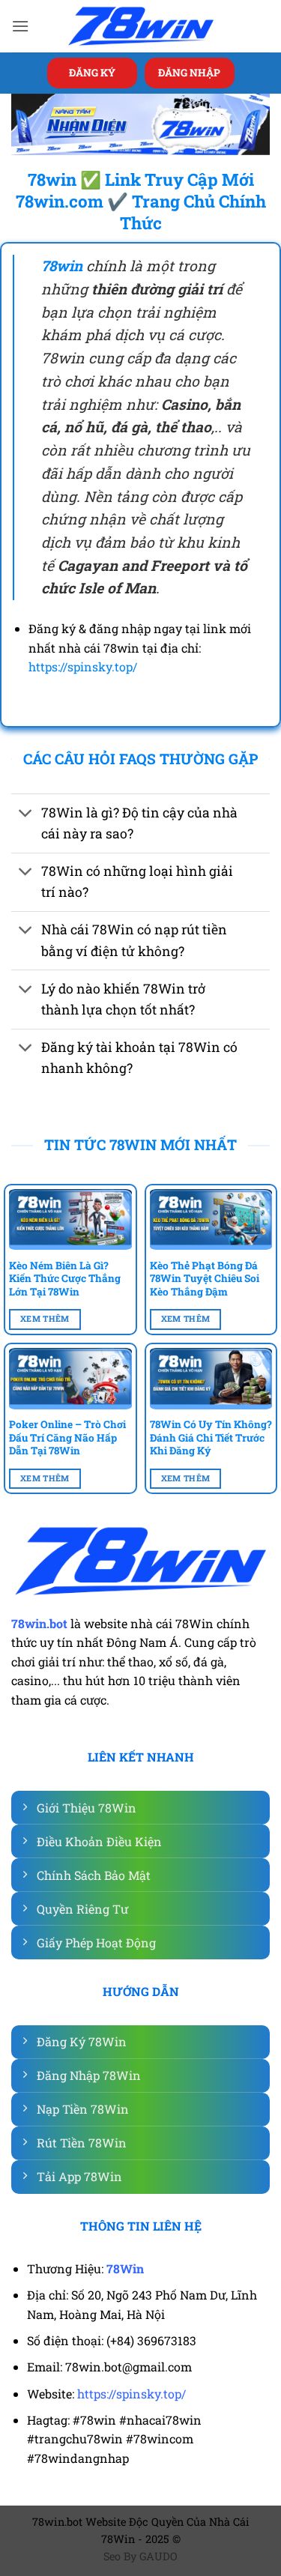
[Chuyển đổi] (26, 814)
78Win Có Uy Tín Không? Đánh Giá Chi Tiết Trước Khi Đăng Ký (211, 1438)
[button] (20, 26)
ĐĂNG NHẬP (189, 73)
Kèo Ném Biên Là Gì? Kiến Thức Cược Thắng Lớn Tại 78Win (65, 1279)
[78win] (141, 27)
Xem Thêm (45, 1319)
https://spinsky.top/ (83, 666)
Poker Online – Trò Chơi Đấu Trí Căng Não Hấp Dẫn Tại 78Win (67, 1438)
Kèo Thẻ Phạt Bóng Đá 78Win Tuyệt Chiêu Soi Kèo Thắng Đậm (205, 1279)
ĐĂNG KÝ (92, 73)
